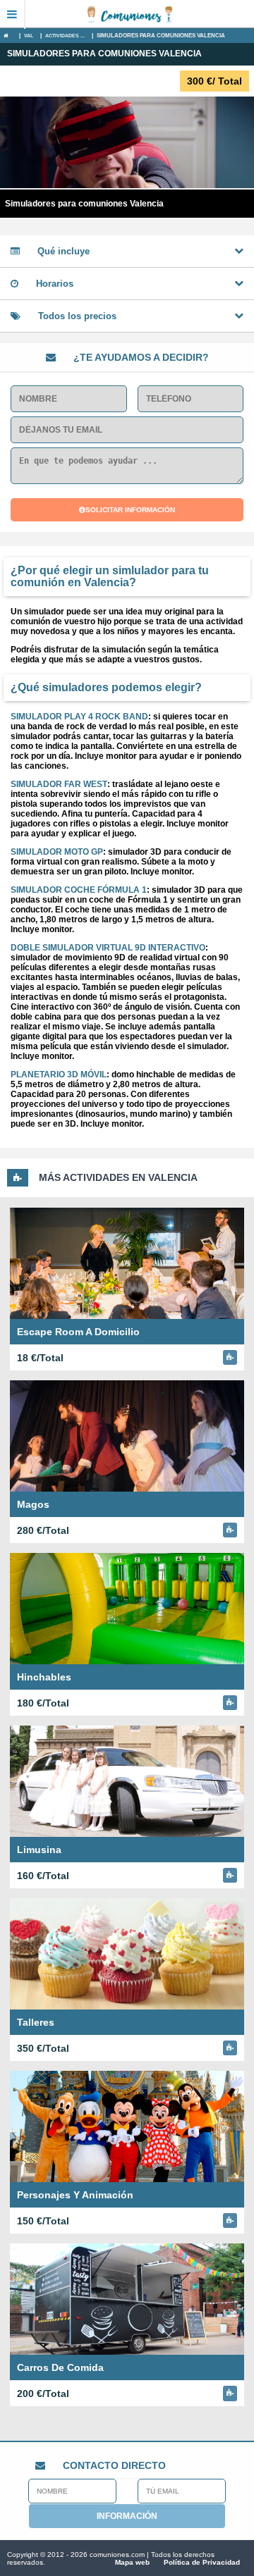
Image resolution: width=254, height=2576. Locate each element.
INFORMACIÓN (127, 2516)
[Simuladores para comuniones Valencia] (10, 36)
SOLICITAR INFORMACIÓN (130, 510)
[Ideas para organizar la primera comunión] (140, 14)
